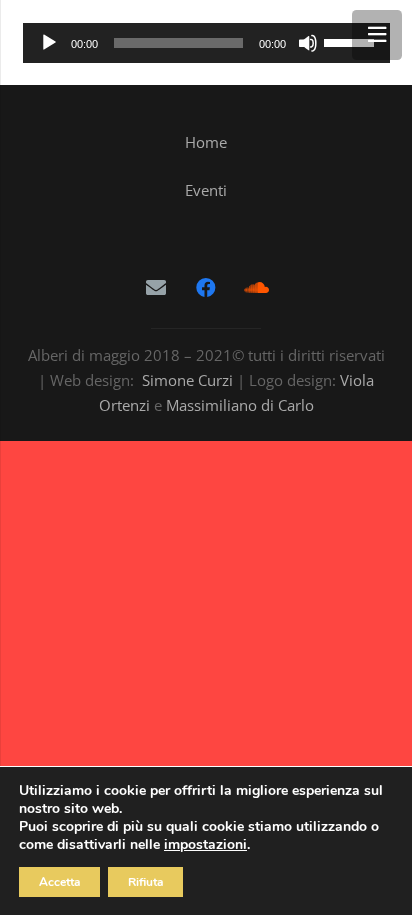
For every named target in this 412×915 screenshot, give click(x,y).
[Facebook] (206, 288)
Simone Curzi (187, 380)
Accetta (59, 882)
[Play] (49, 43)
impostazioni (205, 845)
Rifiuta (145, 882)
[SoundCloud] (256, 288)
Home (206, 142)
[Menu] (377, 35)
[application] (206, 43)
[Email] (156, 288)
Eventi (206, 190)
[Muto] (308, 43)
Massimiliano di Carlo (240, 405)
